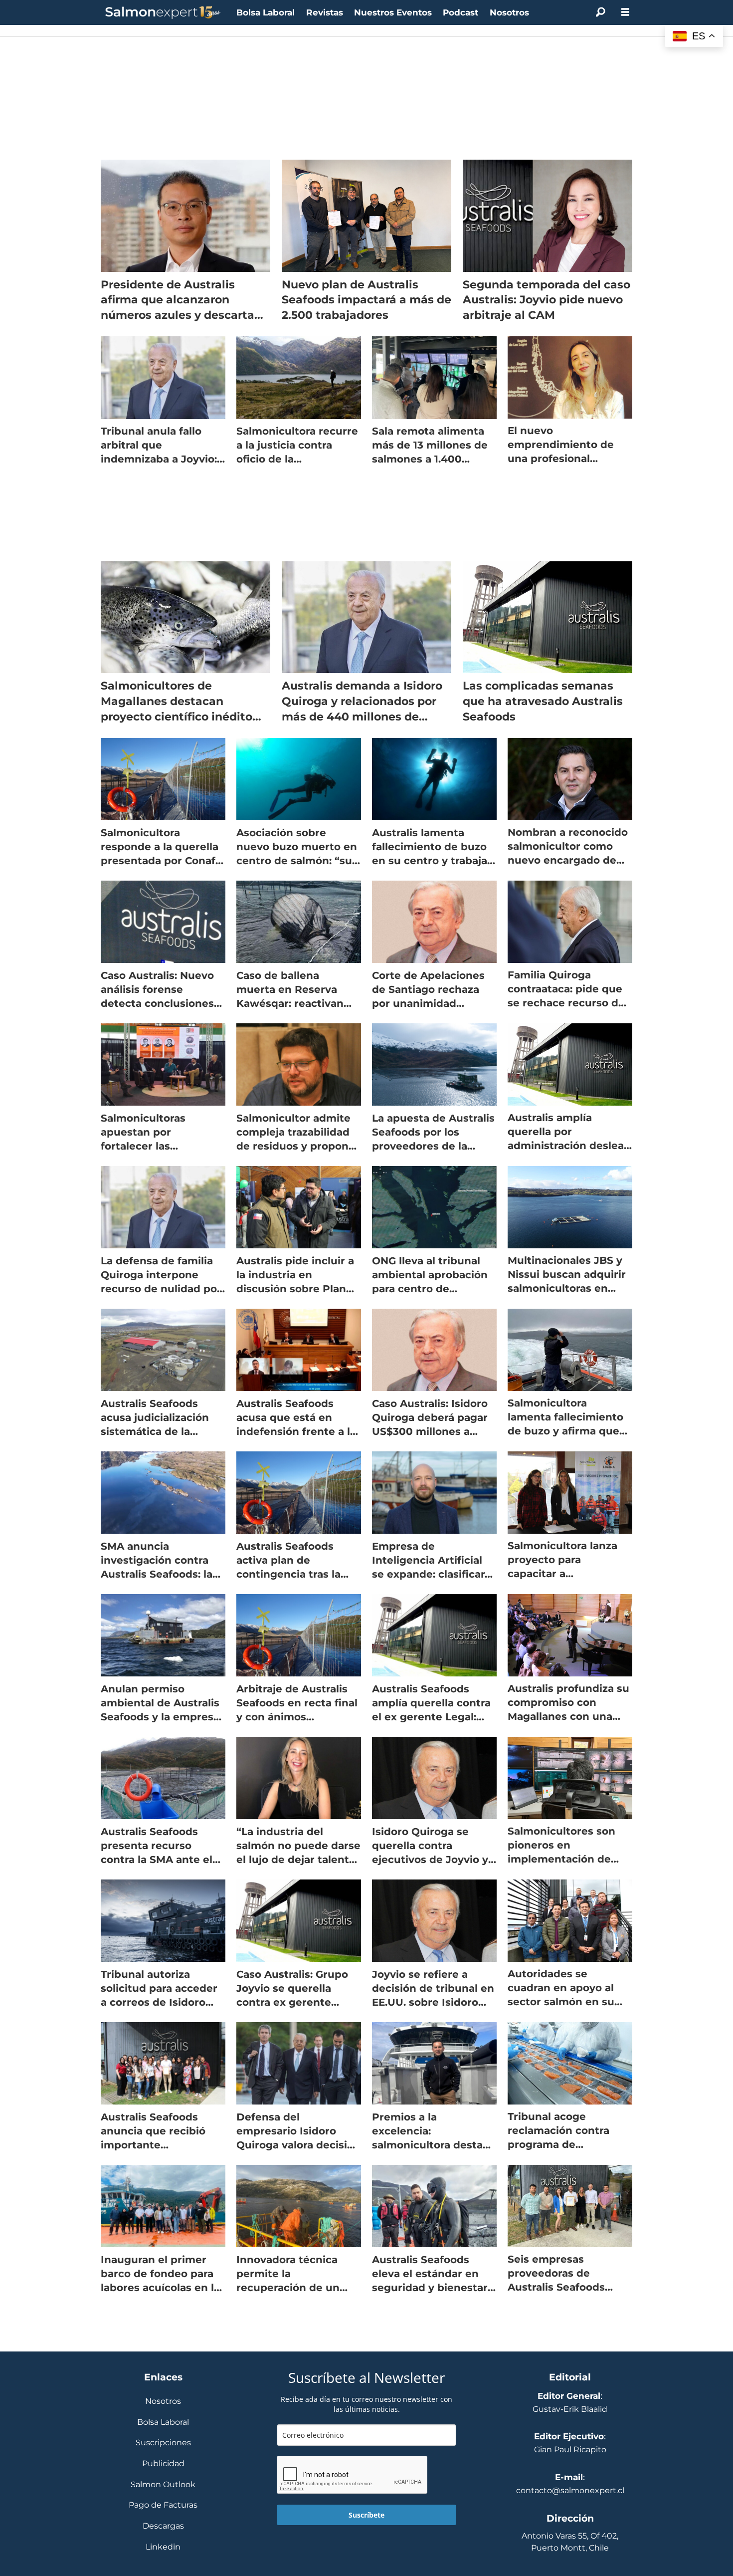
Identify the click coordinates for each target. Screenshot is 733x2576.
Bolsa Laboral (266, 12)
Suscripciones (163, 2443)
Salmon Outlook (163, 2485)
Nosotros (509, 12)
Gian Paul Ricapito (570, 2450)
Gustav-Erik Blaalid (570, 2409)
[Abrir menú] (625, 12)
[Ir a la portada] (163, 13)
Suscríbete (366, 2515)
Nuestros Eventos (393, 12)
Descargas (163, 2526)
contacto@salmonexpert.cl (570, 2490)
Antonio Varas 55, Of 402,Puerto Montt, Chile (570, 2542)
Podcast (460, 12)
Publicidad (163, 2464)
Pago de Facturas (163, 2505)
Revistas (325, 12)
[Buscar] (600, 12)
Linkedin (163, 2547)
